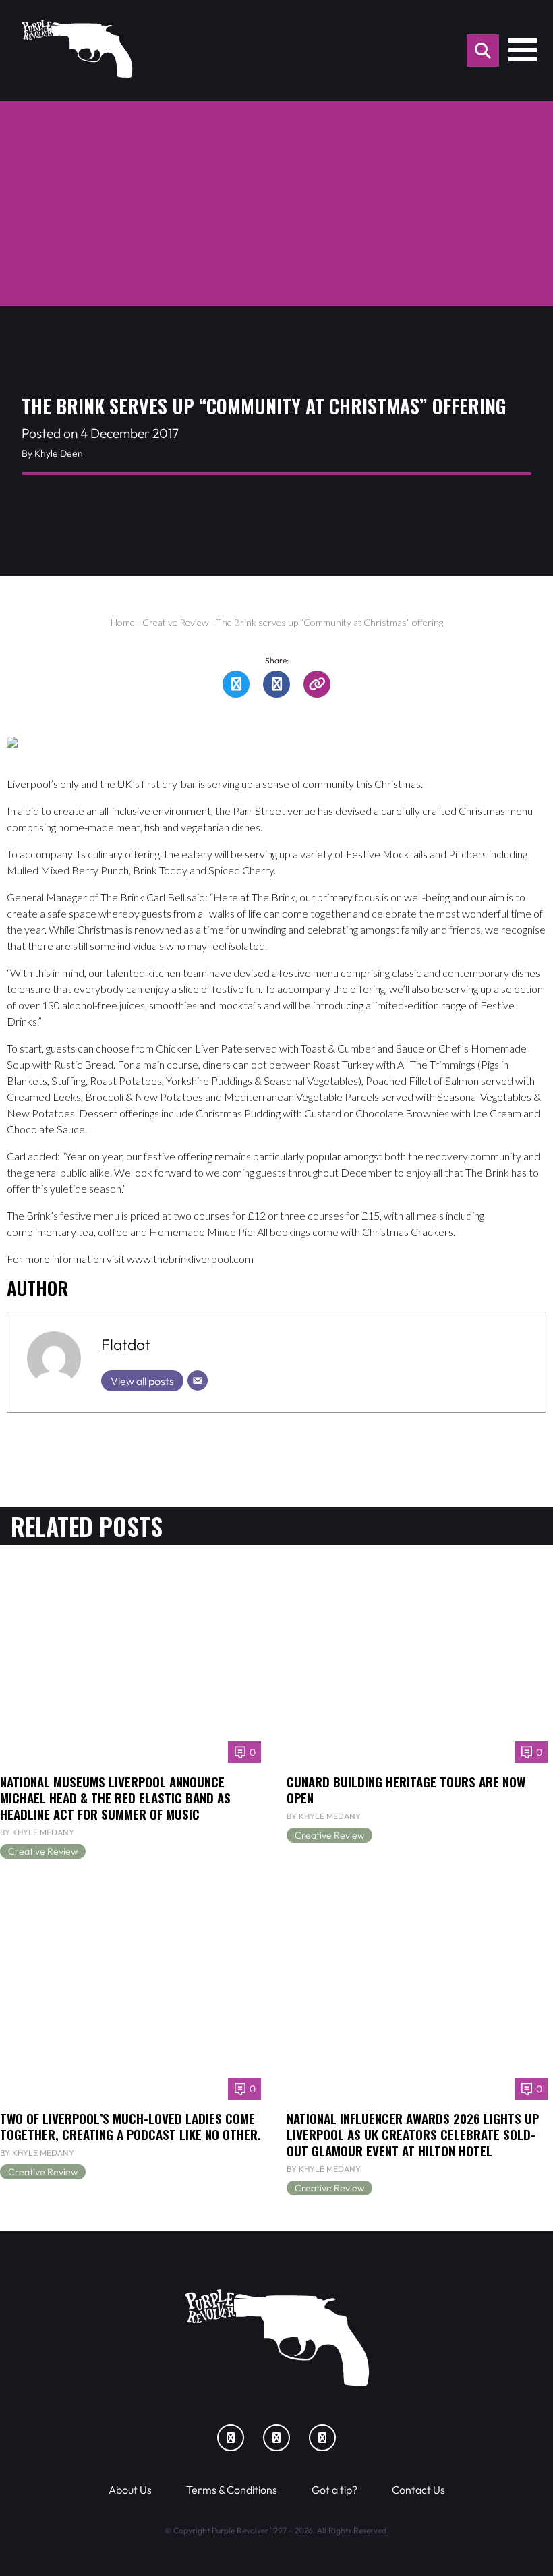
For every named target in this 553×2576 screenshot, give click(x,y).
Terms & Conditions (232, 2490)
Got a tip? (334, 2490)
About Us (130, 2490)
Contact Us (418, 2490)
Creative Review (175, 622)
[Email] (198, 1380)
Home (123, 622)
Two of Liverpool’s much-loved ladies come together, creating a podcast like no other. (130, 2126)
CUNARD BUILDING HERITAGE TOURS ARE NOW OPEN (406, 1790)
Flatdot (126, 1344)
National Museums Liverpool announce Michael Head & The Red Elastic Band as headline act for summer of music (115, 1798)
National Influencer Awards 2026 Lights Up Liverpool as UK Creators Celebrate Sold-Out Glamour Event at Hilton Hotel (413, 2134)
